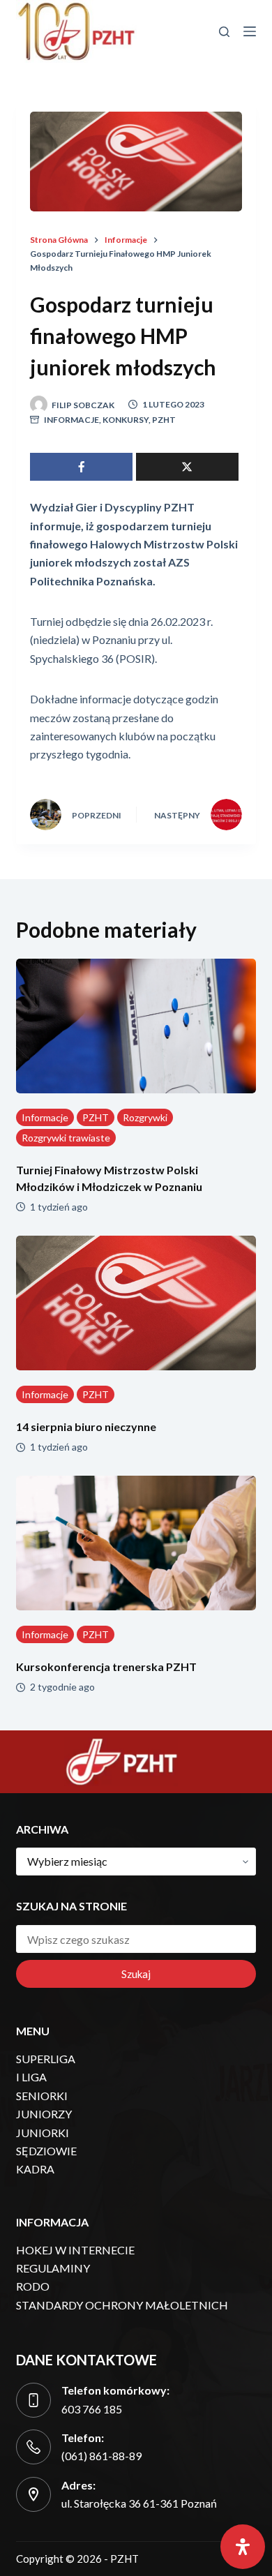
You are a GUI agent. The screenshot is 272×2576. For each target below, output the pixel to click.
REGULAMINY (53, 2268)
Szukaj (136, 1974)
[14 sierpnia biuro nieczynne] (136, 1303)
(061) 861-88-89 (101, 2456)
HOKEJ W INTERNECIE (75, 2250)
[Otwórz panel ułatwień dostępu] (243, 2547)
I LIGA (31, 2077)
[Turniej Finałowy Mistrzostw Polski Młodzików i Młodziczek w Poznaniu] (136, 1026)
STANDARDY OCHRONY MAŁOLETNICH (122, 2305)
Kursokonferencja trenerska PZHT (106, 1667)
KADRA (35, 2169)
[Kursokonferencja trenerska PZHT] (136, 1543)
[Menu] (250, 31)
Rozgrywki (145, 1117)
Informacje (71, 420)
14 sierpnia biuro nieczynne (86, 1426)
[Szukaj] (224, 32)
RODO (33, 2286)
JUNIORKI (43, 2133)
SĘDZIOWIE (46, 2151)
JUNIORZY (44, 2114)
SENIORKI (42, 2096)
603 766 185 (92, 2409)
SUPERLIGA (46, 2059)
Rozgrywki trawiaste (66, 1138)
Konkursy (126, 420)
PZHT (164, 420)
